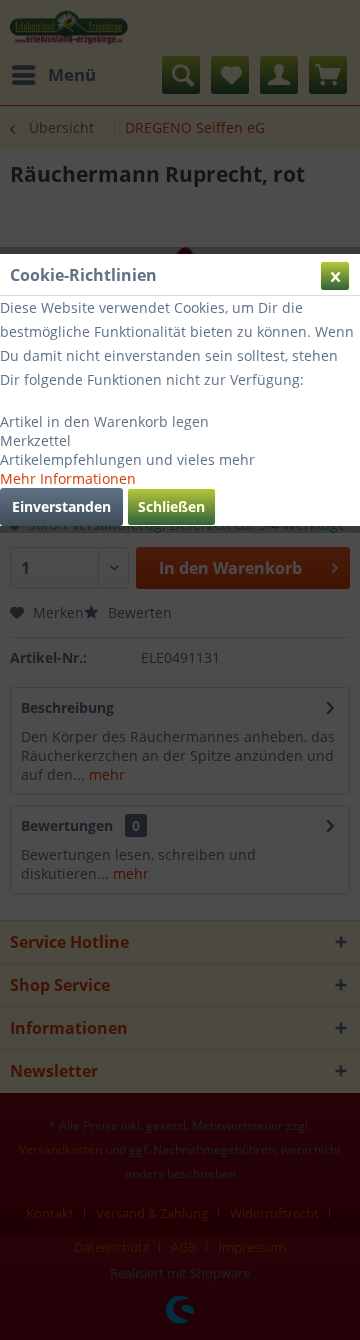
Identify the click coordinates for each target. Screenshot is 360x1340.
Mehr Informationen (68, 478)
